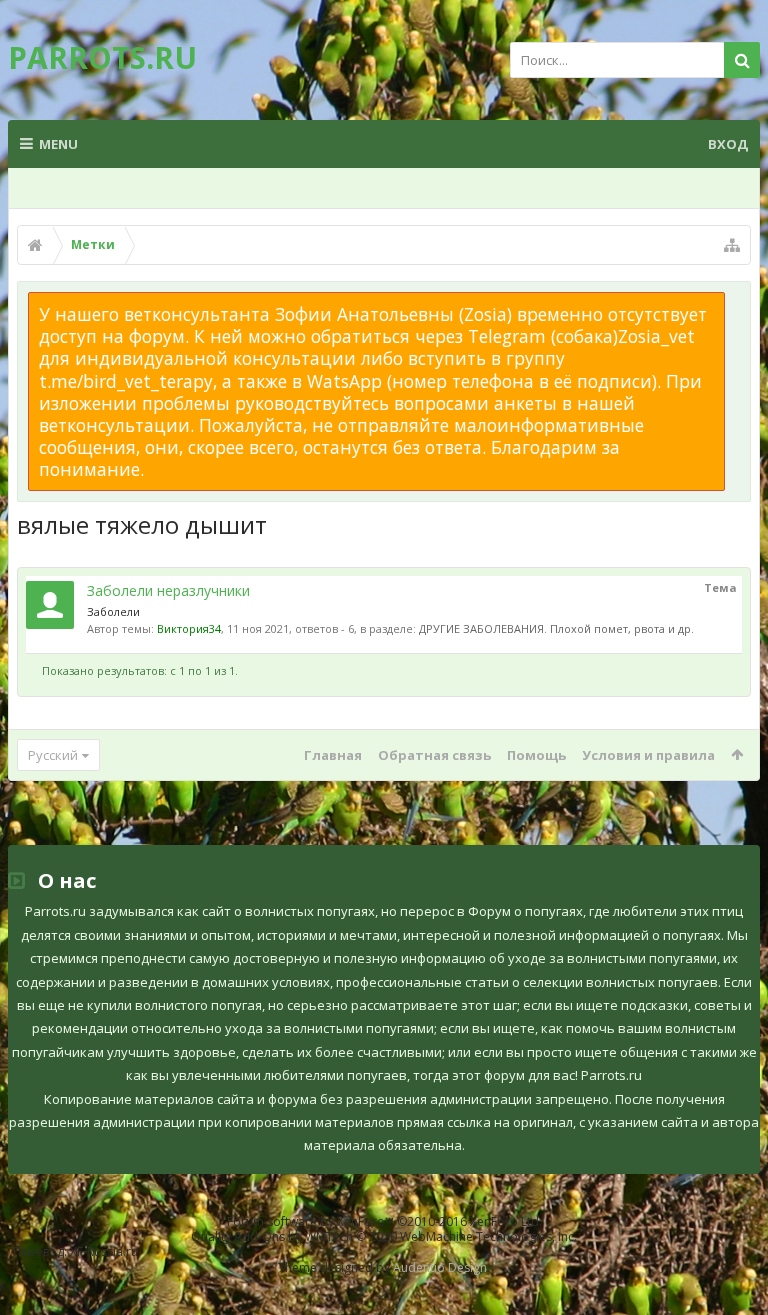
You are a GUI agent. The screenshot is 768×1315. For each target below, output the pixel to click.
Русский (53, 755)
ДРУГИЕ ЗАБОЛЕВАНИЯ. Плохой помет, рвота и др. (556, 628)
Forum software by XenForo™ (384, 1221)
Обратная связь (434, 755)
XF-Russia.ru (104, 1251)
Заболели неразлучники (168, 590)
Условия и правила (648, 755)
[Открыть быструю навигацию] (732, 245)
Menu (58, 144)
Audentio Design (440, 1267)
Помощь (536, 755)
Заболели (113, 611)
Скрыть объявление (737, 302)
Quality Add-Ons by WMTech (384, 1236)
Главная (333, 755)
